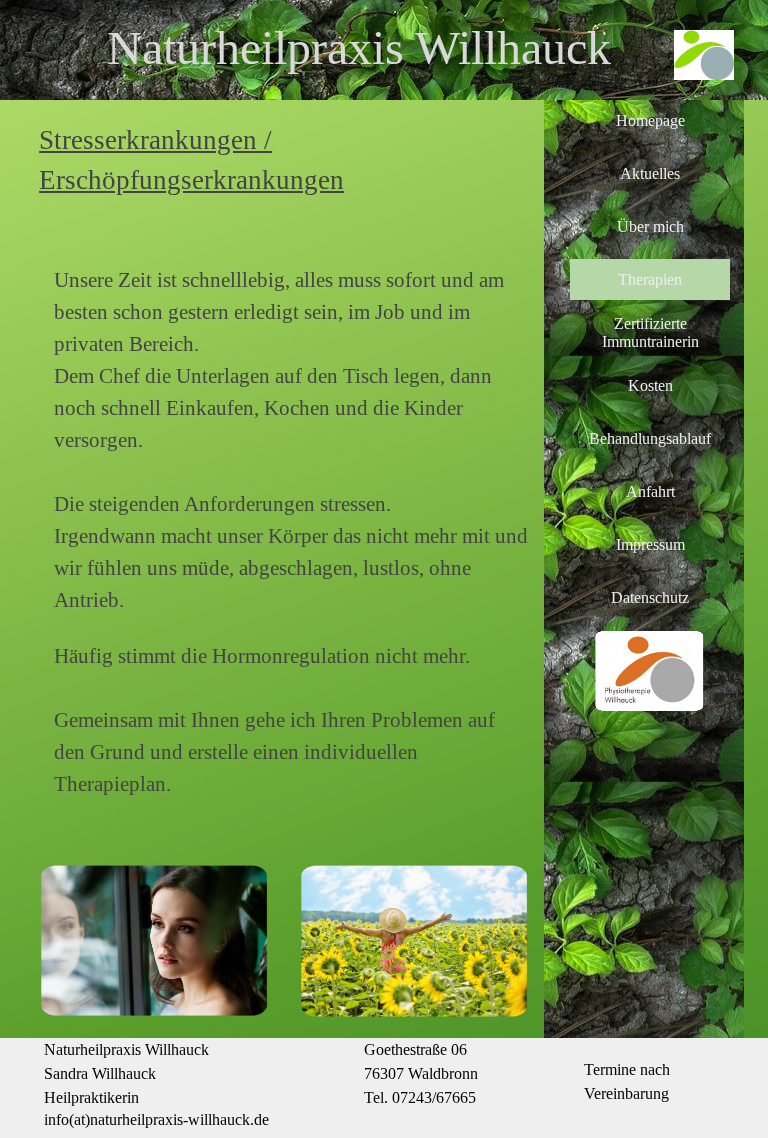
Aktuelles (650, 173)
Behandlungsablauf (650, 438)
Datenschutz (650, 597)
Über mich (650, 226)
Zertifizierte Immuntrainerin (650, 332)
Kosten (650, 385)
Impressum (650, 544)
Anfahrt (650, 491)
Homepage (650, 120)
